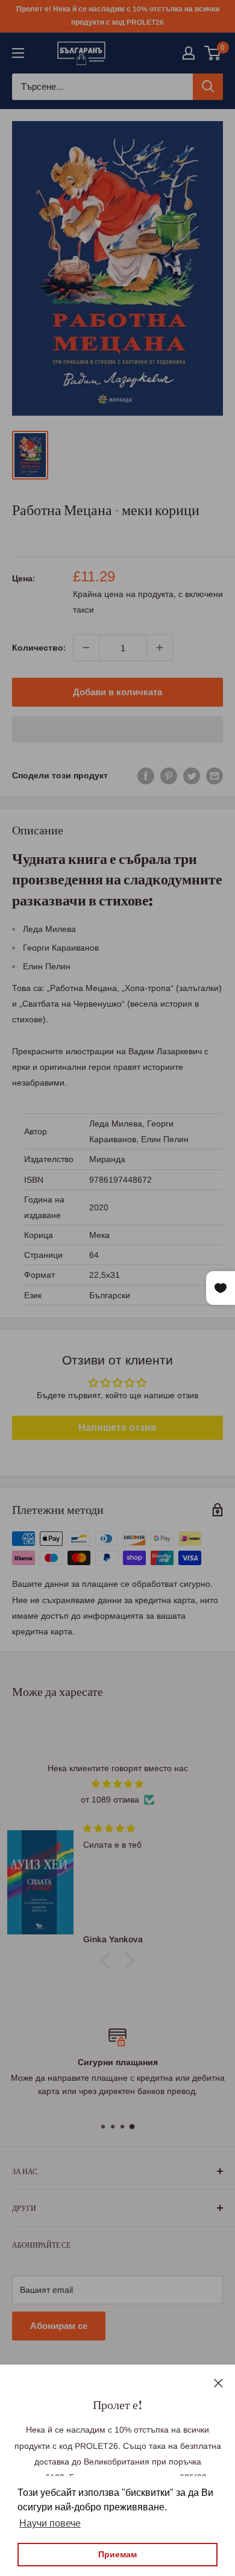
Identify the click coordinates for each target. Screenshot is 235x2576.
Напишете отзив (117, 1427)
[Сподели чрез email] (215, 775)
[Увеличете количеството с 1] (160, 648)
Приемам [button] (117, 2554)
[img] (117, 1784)
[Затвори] (218, 2382)
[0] (213, 53)
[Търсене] (208, 87)
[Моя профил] (189, 53)
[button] (117, 730)
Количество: (39, 648)
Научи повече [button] (50, 2523)
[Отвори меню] (18, 53)
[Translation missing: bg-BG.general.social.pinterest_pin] (169, 775)
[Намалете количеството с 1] (86, 648)
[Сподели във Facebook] (146, 775)
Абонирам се (59, 2326)
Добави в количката (117, 692)
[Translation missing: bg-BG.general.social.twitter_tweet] (192, 775)
